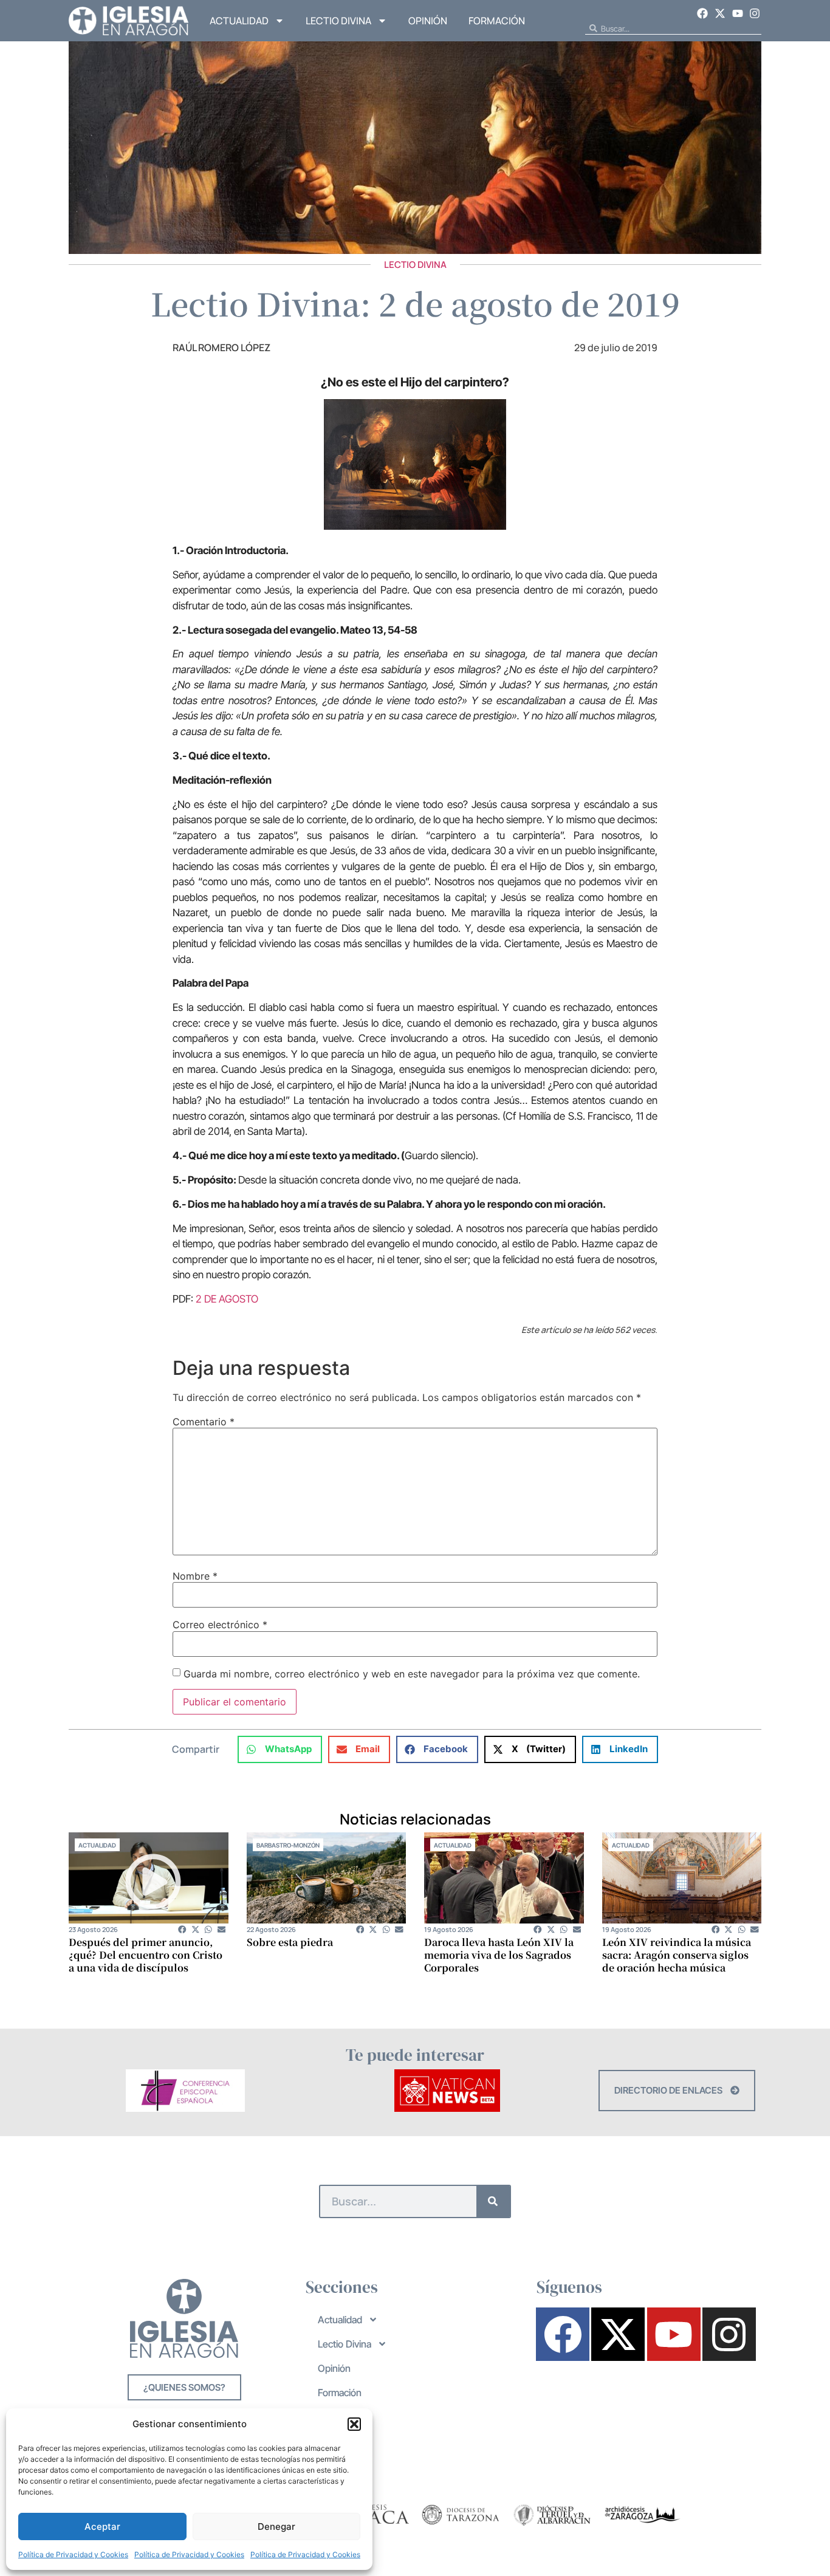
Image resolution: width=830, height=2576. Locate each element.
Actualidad (239, 21)
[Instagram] (755, 13)
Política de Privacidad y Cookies (73, 2554)
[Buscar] (493, 2201)
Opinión (428, 21)
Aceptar (102, 2526)
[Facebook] (703, 13)
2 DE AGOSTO (227, 1299)
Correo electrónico (220, 1625)
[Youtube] (738, 13)
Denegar (276, 2526)
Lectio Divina (338, 21)
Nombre (195, 1576)
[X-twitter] (720, 13)
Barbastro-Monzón (288, 1845)
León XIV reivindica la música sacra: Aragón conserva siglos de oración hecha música (677, 1955)
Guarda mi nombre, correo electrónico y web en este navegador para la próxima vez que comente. (412, 1674)
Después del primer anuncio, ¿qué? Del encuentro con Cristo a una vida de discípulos (146, 1955)
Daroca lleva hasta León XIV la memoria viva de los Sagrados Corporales (499, 1955)
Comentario (204, 1422)
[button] (354, 2424)
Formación (497, 21)
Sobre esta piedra (290, 1942)
